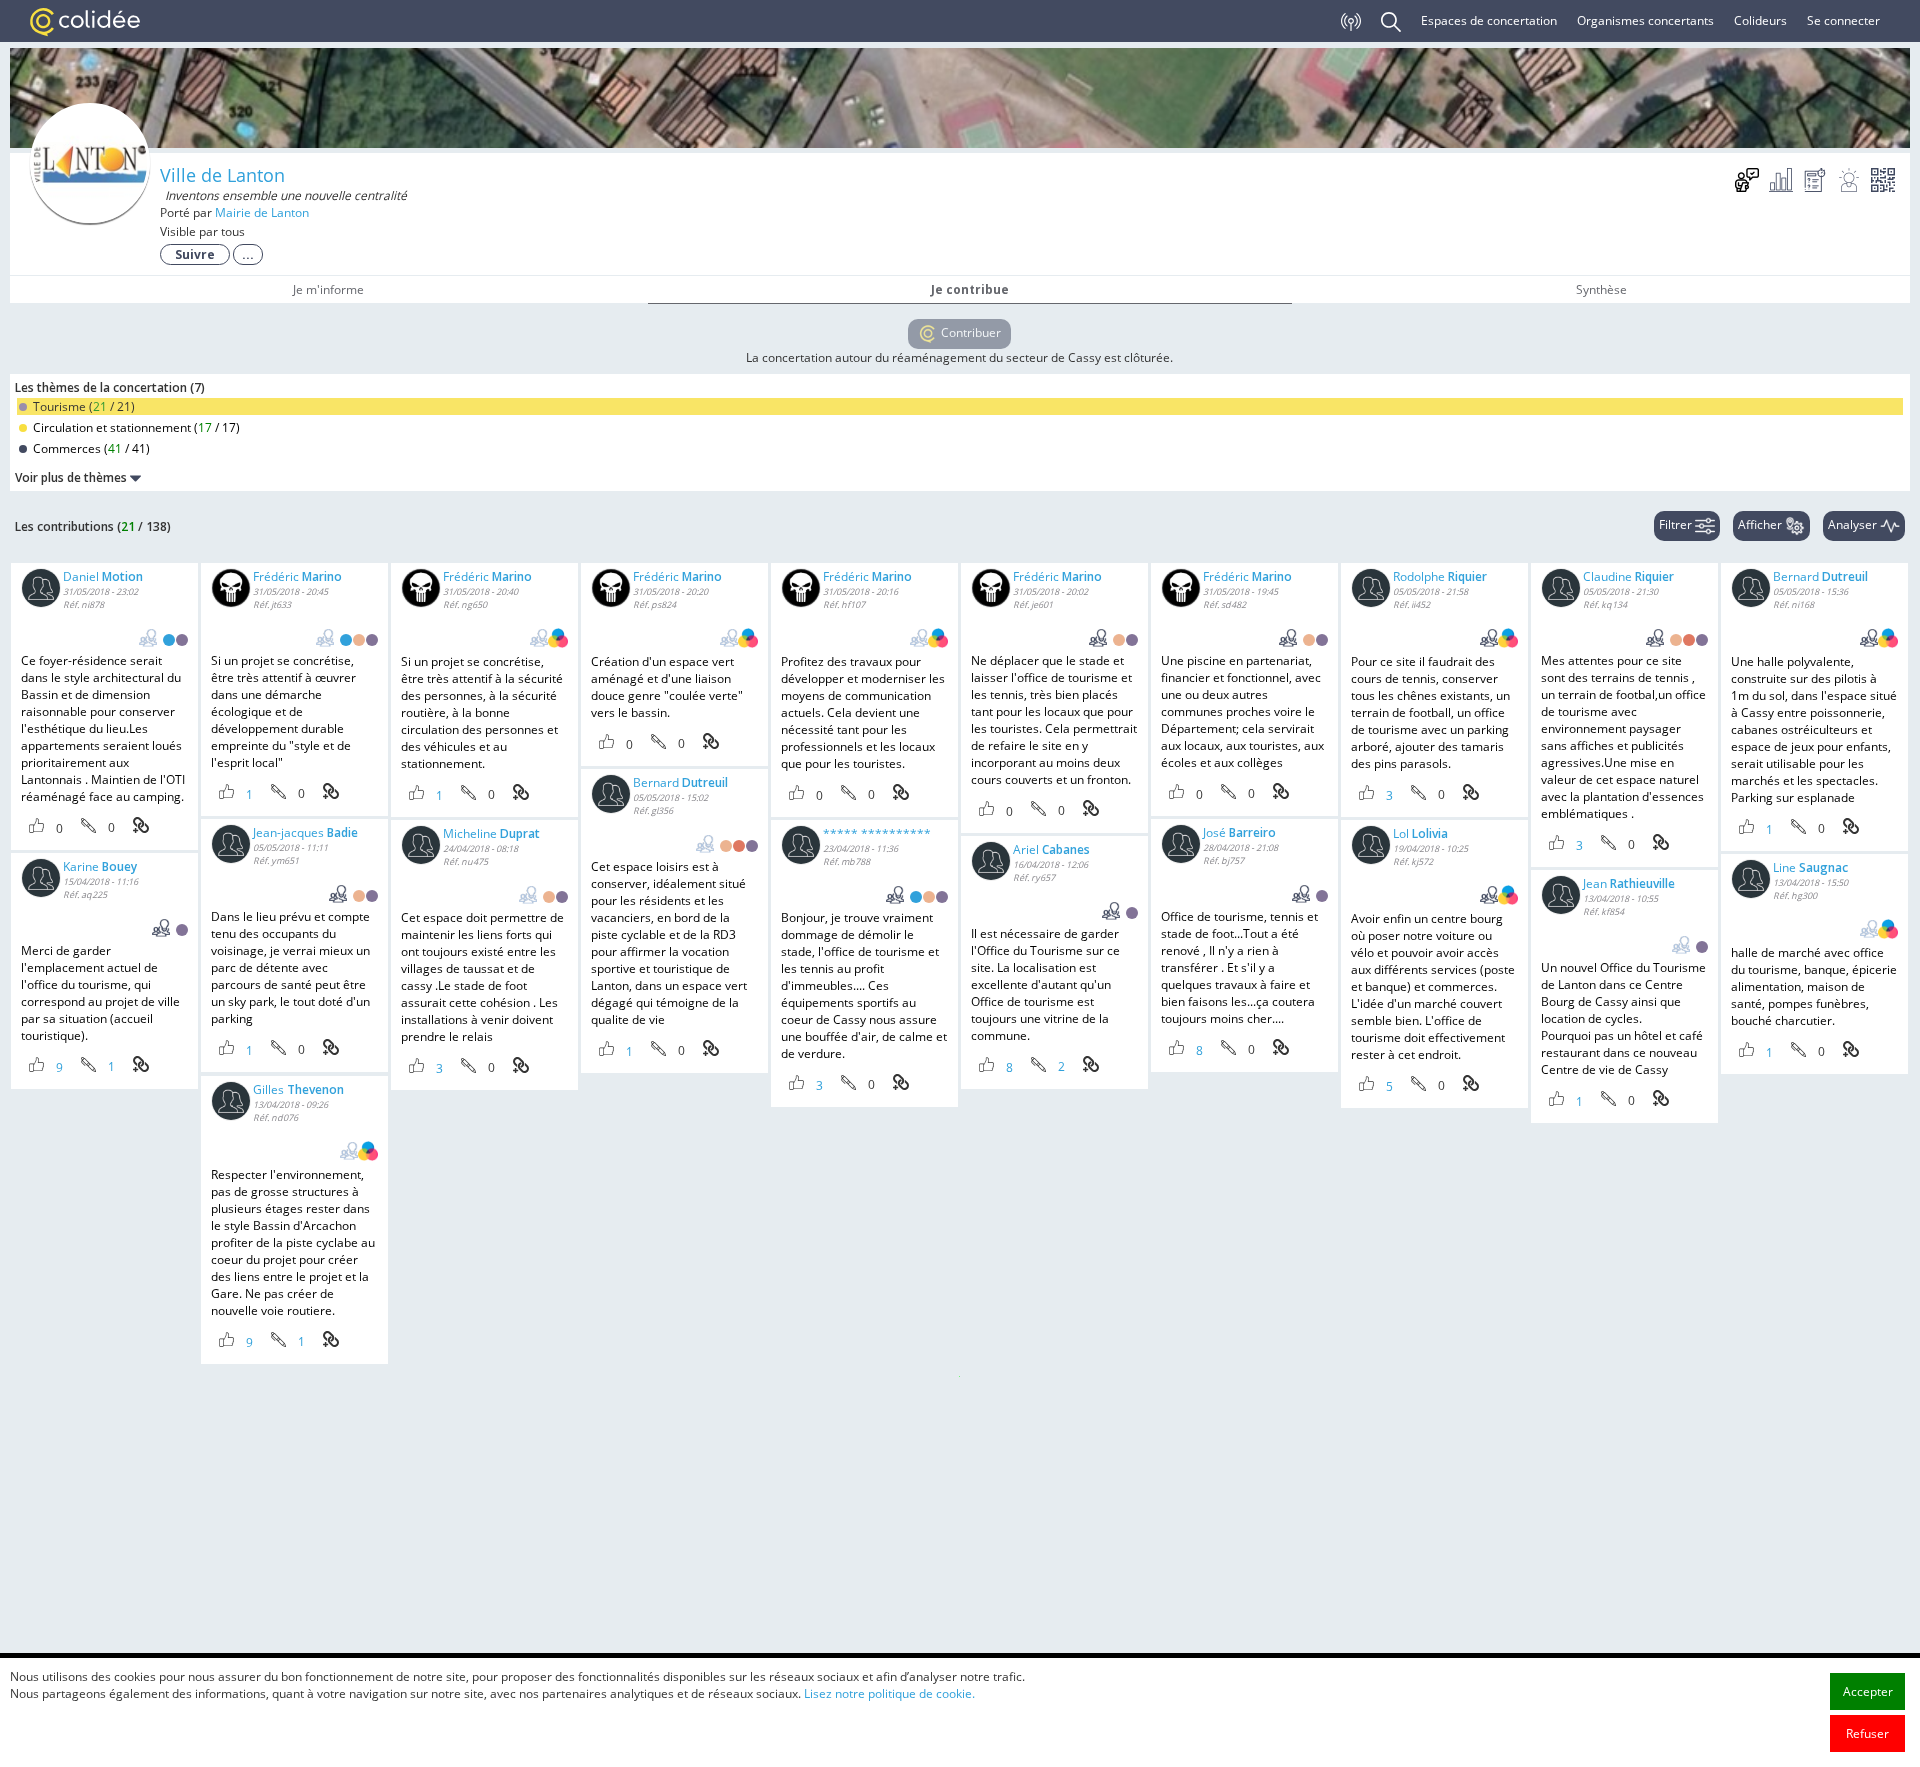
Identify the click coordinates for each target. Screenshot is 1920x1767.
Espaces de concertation (1489, 20)
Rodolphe (1440, 576)
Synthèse (1601, 289)
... (248, 254)
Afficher (1761, 524)
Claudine (1628, 576)
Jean (1629, 883)
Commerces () (90, 448)
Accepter (1868, 1691)
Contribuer (969, 332)
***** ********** (877, 833)
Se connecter (1843, 20)
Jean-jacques (305, 832)
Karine (100, 866)
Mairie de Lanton (262, 212)
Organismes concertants (1645, 20)
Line (1810, 867)
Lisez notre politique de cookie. (889, 1693)
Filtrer (1677, 524)
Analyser (1854, 524)
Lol (1420, 833)
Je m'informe (328, 289)
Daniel (103, 576)
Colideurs (1760, 20)
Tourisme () (82, 406)
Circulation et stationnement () (135, 427)
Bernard (1820, 576)
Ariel (1051, 849)
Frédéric (297, 576)
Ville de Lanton (222, 175)
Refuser (1867, 1733)
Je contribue (970, 289)
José (1239, 832)
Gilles (298, 1089)
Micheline (491, 833)
